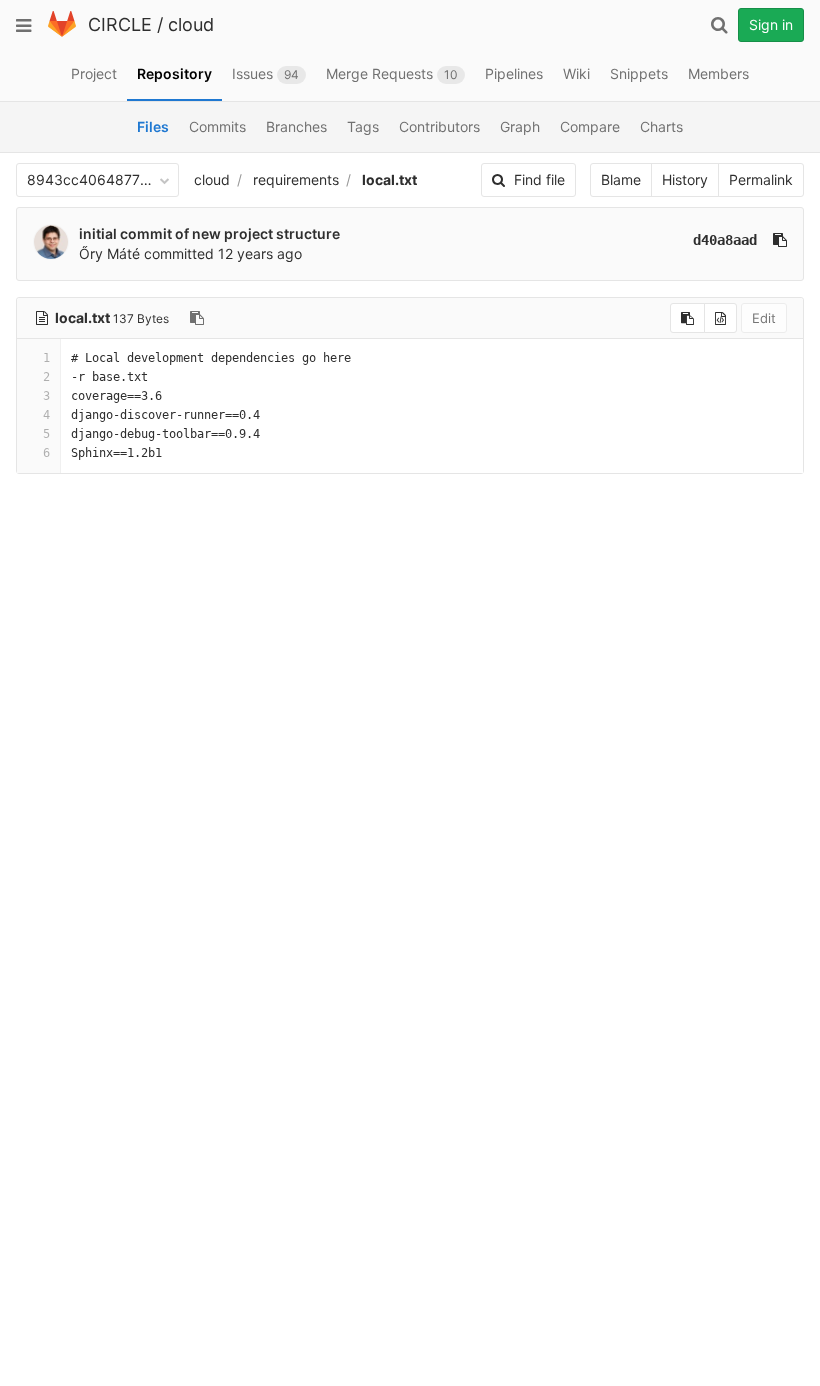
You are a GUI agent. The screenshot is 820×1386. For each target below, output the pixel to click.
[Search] (719, 25)
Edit (764, 318)
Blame (621, 179)
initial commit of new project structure (209, 233)
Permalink (761, 179)
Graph (520, 126)
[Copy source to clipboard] (687, 318)
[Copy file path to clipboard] (197, 318)
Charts (661, 126)
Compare (590, 126)
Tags (363, 126)
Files (153, 126)
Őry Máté (109, 253)
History (685, 179)
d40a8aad (725, 240)
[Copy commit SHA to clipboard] (780, 240)
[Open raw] (720, 318)
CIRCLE (120, 24)
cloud (191, 24)
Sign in (771, 24)
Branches (296, 126)
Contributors (439, 126)
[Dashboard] (62, 32)
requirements (296, 179)
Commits (217, 126)
